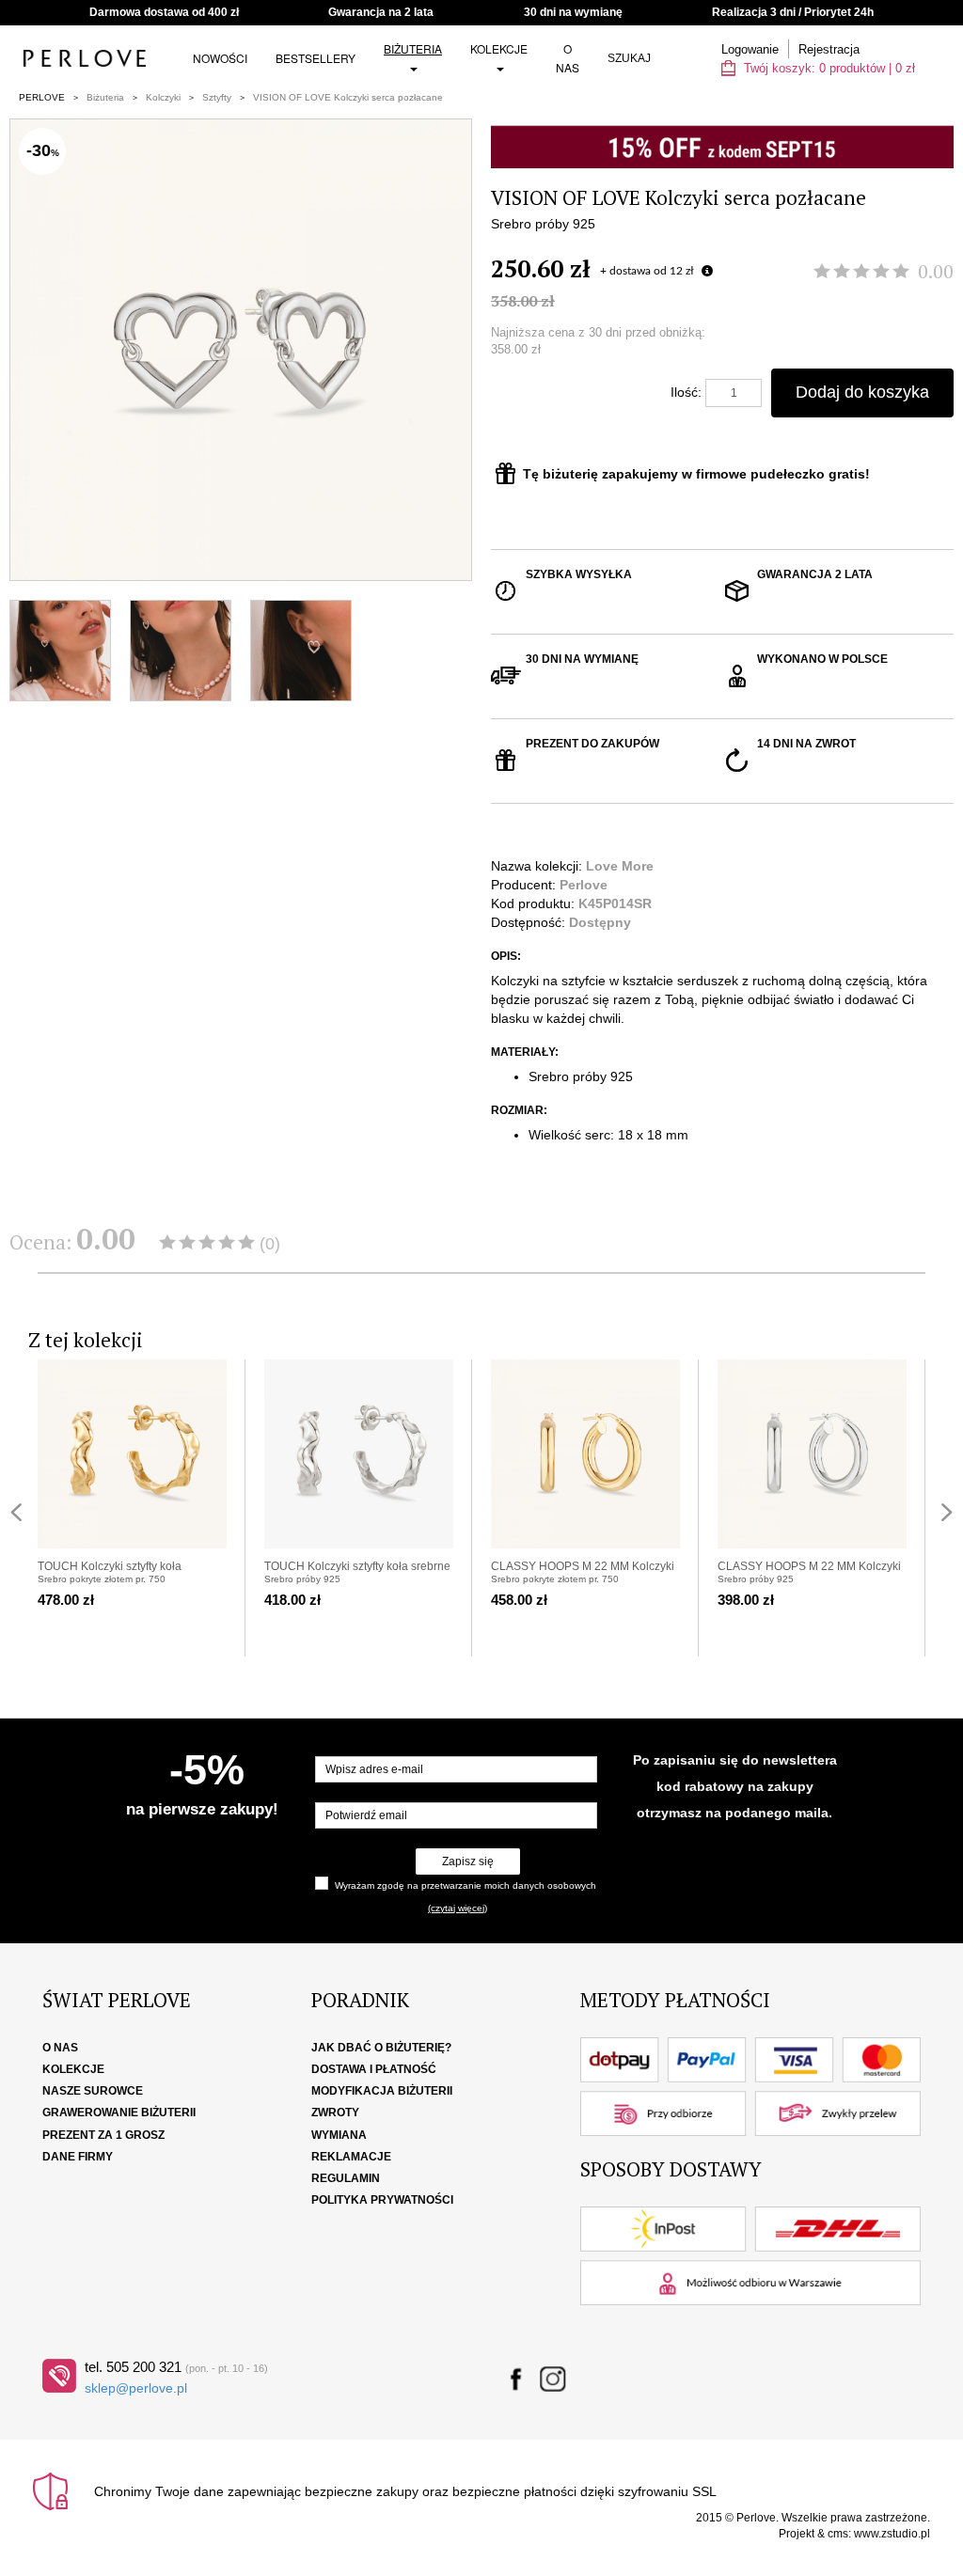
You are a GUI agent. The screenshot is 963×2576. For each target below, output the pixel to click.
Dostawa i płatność (374, 2069)
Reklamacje (351, 2157)
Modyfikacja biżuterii (382, 2091)
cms (838, 2534)
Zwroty (335, 2113)
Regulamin (346, 2178)
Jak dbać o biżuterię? (381, 2048)
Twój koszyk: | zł (828, 68)
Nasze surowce (93, 2091)
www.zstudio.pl (892, 2534)
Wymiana (339, 2135)
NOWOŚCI (220, 58)
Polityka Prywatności (382, 2200)
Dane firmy (78, 2157)
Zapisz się (468, 1861)
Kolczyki (163, 97)
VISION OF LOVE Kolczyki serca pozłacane (348, 97)
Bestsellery (316, 58)
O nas (568, 58)
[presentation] (16, 1512)
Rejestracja (829, 49)
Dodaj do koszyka (862, 392)
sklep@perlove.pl (136, 2388)
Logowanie (750, 49)
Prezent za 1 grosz (103, 2135)
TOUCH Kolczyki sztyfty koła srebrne (357, 1566)
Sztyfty (217, 97)
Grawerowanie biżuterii (119, 2113)
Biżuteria (413, 48)
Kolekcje (499, 48)
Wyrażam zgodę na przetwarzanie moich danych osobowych (466, 1885)
